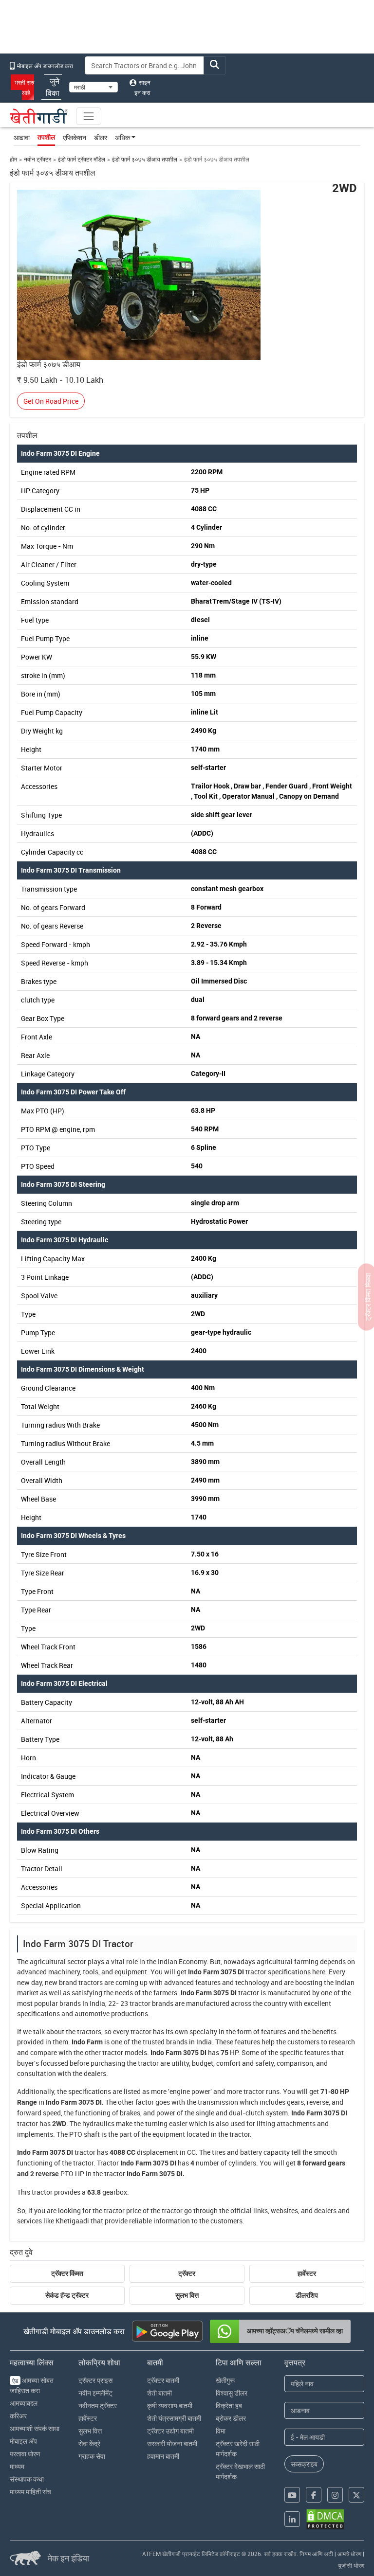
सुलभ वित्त (187, 2295)
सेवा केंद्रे (89, 2443)
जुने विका (53, 87)
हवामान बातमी (163, 2456)
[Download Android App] (167, 2331)
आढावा (22, 137)
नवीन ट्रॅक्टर (37, 159)
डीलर (101, 137)
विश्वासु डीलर (232, 2393)
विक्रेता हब (229, 2406)
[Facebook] (314, 2495)
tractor (256, 1972)
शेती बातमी (159, 2393)
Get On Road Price (51, 401)
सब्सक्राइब (304, 2464)
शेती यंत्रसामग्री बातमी (174, 2418)
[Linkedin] (292, 2519)
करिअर (18, 2416)
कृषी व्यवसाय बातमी (170, 2406)
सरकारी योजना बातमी (172, 2443)
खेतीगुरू (225, 2380)
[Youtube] (292, 2495)
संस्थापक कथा (27, 2479)
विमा (221, 2431)
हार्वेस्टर (307, 2273)
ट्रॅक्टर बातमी (163, 2380)
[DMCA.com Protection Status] (325, 2519)
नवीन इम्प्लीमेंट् (95, 2393)
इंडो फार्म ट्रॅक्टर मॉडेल (82, 159)
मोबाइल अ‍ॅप (23, 2441)
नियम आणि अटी (316, 2554)
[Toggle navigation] (89, 116)
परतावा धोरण (25, 2454)
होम (13, 159)
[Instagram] (335, 2495)
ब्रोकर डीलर (231, 2418)
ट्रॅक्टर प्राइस (95, 2380)
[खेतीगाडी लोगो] (39, 116)
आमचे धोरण (349, 2554)
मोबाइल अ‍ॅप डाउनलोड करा (44, 66)
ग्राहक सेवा (92, 2456)
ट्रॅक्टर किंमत (67, 2273)
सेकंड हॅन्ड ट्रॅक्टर (67, 2295)
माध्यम (17, 2466)
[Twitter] (356, 2495)
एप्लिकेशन (75, 137)
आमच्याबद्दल (24, 2403)
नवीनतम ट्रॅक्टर (98, 2406)
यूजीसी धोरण (351, 2565)
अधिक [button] (122, 137)
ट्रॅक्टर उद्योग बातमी (170, 2431)
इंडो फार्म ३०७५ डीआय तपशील (145, 159)
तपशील (46, 137)
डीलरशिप (307, 2295)
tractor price (122, 2210)
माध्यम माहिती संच (30, 2492)
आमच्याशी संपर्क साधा (35, 2428)
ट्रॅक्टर (187, 2273)
